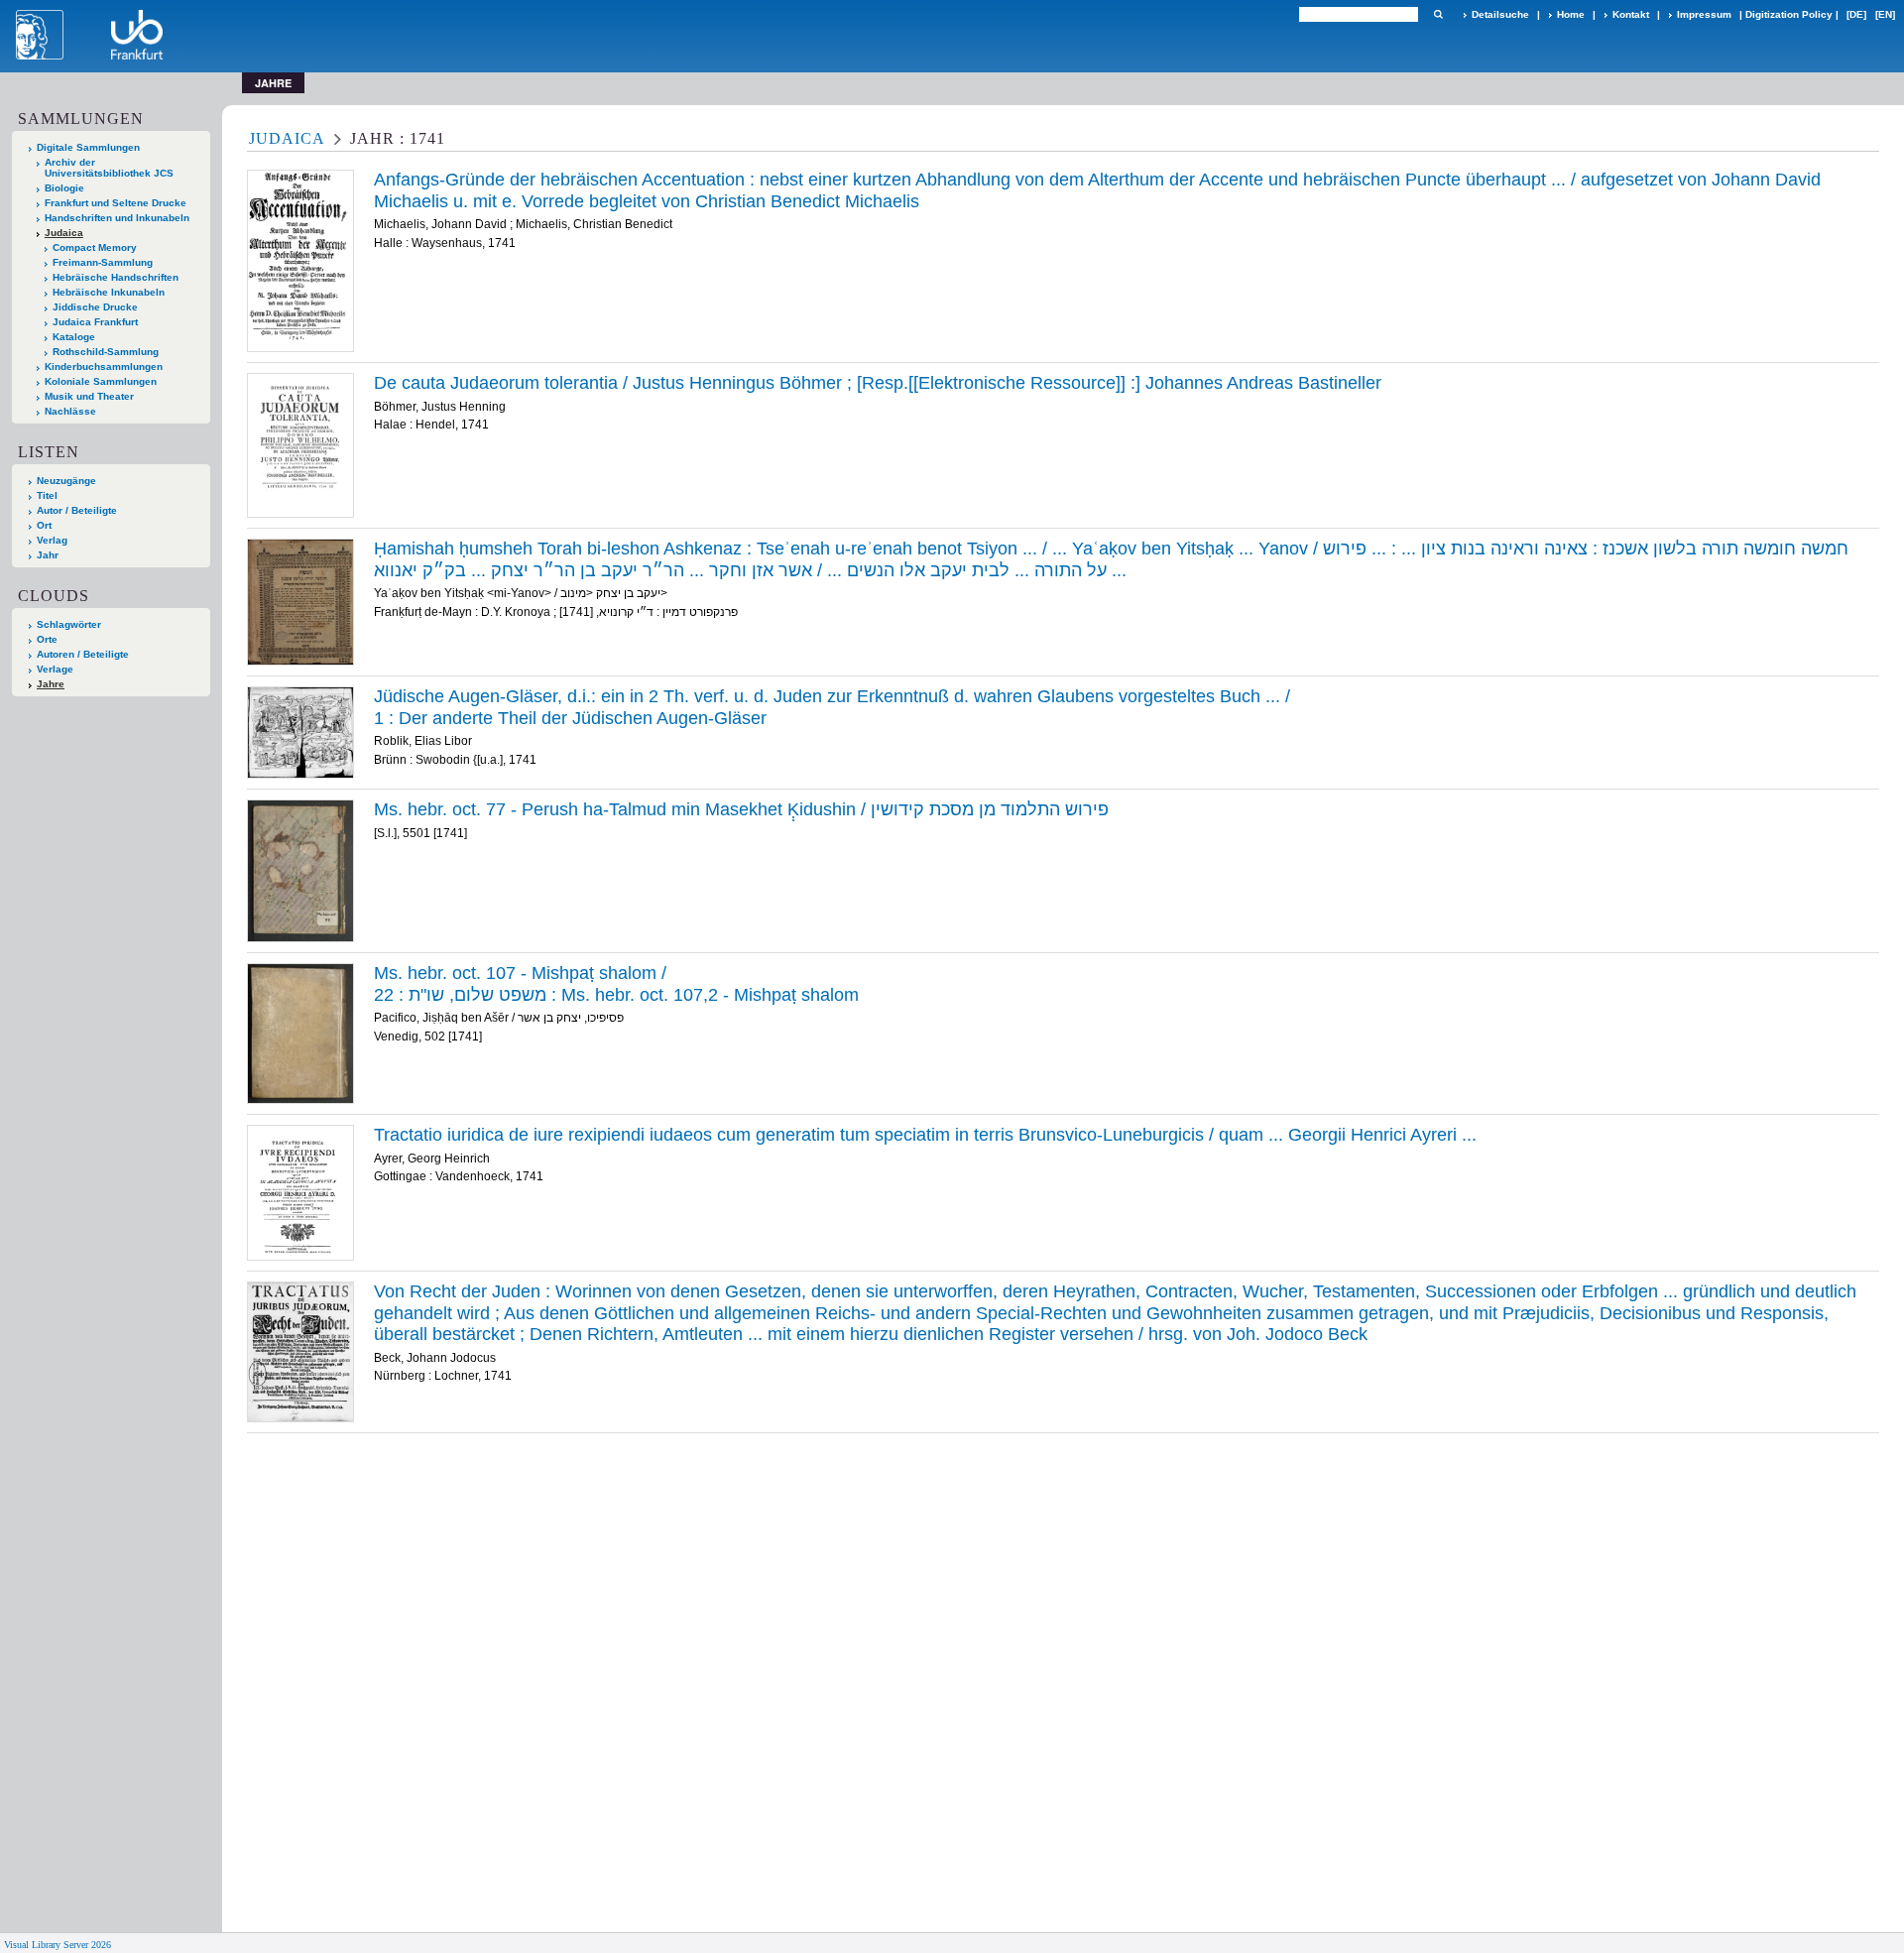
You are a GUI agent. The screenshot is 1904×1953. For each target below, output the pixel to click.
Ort (44, 525)
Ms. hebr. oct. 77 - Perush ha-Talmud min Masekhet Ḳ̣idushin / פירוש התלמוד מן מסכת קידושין (741, 809)
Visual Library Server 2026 (58, 1945)
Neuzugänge (66, 481)
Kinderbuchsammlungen (104, 366)
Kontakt (1631, 14)
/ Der (832, 707)
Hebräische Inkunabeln (109, 292)
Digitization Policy (1789, 14)
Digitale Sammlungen (88, 147)
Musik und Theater (89, 396)
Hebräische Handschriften (116, 277)
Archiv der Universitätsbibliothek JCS (109, 168)
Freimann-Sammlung (103, 262)
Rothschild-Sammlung (106, 352)
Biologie (64, 188)
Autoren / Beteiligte (83, 654)
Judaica (64, 233)
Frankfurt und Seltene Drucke (116, 203)
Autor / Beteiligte (77, 510)
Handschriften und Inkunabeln (117, 218)
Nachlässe (70, 411)
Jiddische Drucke (95, 307)
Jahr (48, 555)
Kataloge (74, 337)
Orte (47, 639)
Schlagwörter (69, 624)
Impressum (1704, 14)
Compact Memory (95, 247)
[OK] (1438, 14)
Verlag (52, 540)
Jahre (51, 684)
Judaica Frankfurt (95, 322)
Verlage (55, 669)
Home (1571, 14)
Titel (47, 495)
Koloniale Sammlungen (101, 381)
